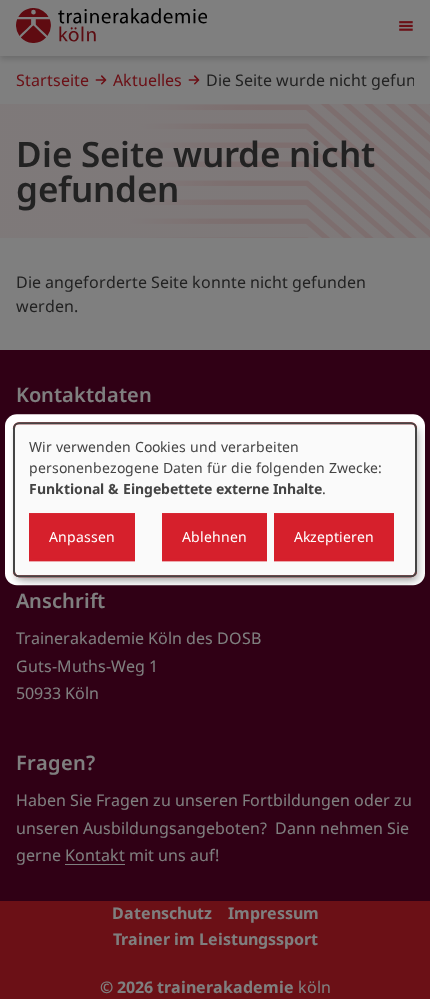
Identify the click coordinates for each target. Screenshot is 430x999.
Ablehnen (214, 536)
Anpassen (82, 536)
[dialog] (215, 500)
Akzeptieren (334, 536)
